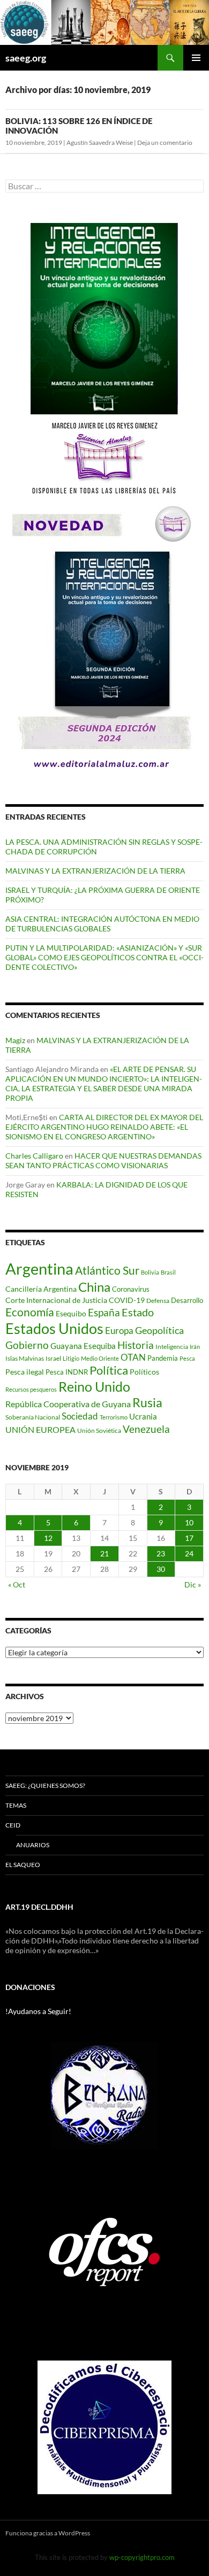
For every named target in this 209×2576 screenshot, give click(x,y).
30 (161, 1569)
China (94, 1287)
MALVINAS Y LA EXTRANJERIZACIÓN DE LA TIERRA (95, 871)
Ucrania (143, 1416)
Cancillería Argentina (41, 1289)
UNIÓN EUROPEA (40, 1430)
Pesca (187, 1358)
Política (109, 1370)
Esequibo (71, 1314)
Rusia (147, 1402)
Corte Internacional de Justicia (56, 1300)
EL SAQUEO (23, 1865)
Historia (136, 1345)
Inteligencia (172, 1347)
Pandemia (163, 1358)
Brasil (168, 1272)
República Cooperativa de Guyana (68, 1404)
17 (189, 1538)
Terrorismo (114, 1417)
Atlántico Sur (107, 1270)
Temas (16, 1805)
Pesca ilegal (25, 1372)
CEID (13, 1825)
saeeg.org (26, 58)
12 (48, 1538)
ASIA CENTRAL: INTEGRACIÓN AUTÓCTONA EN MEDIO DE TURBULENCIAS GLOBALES (102, 924)
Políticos (144, 1372)
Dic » (193, 1584)
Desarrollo (187, 1300)
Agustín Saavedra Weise (100, 142)
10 (189, 1522)
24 (189, 1553)
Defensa (158, 1301)
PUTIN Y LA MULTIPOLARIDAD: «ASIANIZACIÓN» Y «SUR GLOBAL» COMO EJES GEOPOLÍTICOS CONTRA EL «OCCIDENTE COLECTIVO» (104, 957)
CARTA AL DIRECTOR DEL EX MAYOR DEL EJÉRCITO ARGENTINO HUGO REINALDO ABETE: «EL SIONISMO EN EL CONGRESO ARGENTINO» (104, 1127)
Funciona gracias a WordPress (48, 2533)
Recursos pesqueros (31, 1389)
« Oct (17, 1584)
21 (104, 1553)
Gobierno (27, 1345)
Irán (195, 1347)
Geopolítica (159, 1330)
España (104, 1312)
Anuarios (33, 1845)
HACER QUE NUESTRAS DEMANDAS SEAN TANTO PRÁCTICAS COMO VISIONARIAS (103, 1160)
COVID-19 (127, 1300)
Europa (119, 1331)
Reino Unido (94, 1387)
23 (161, 1553)
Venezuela (146, 1429)
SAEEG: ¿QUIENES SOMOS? (45, 1786)
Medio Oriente (100, 1358)
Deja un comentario (165, 142)
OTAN (133, 1357)
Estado (138, 1312)
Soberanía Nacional (33, 1417)
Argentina (39, 1268)
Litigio (71, 1358)
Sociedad (80, 1416)
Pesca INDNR (67, 1372)
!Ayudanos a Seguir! (38, 2011)
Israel (53, 1358)
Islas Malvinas (25, 1358)
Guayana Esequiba (83, 1346)
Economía (30, 1312)
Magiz (15, 1040)
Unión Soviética (99, 1430)
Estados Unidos (54, 1328)
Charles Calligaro (34, 1156)
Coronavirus (131, 1289)
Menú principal (196, 58)
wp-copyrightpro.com (142, 2557)
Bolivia (150, 1272)
